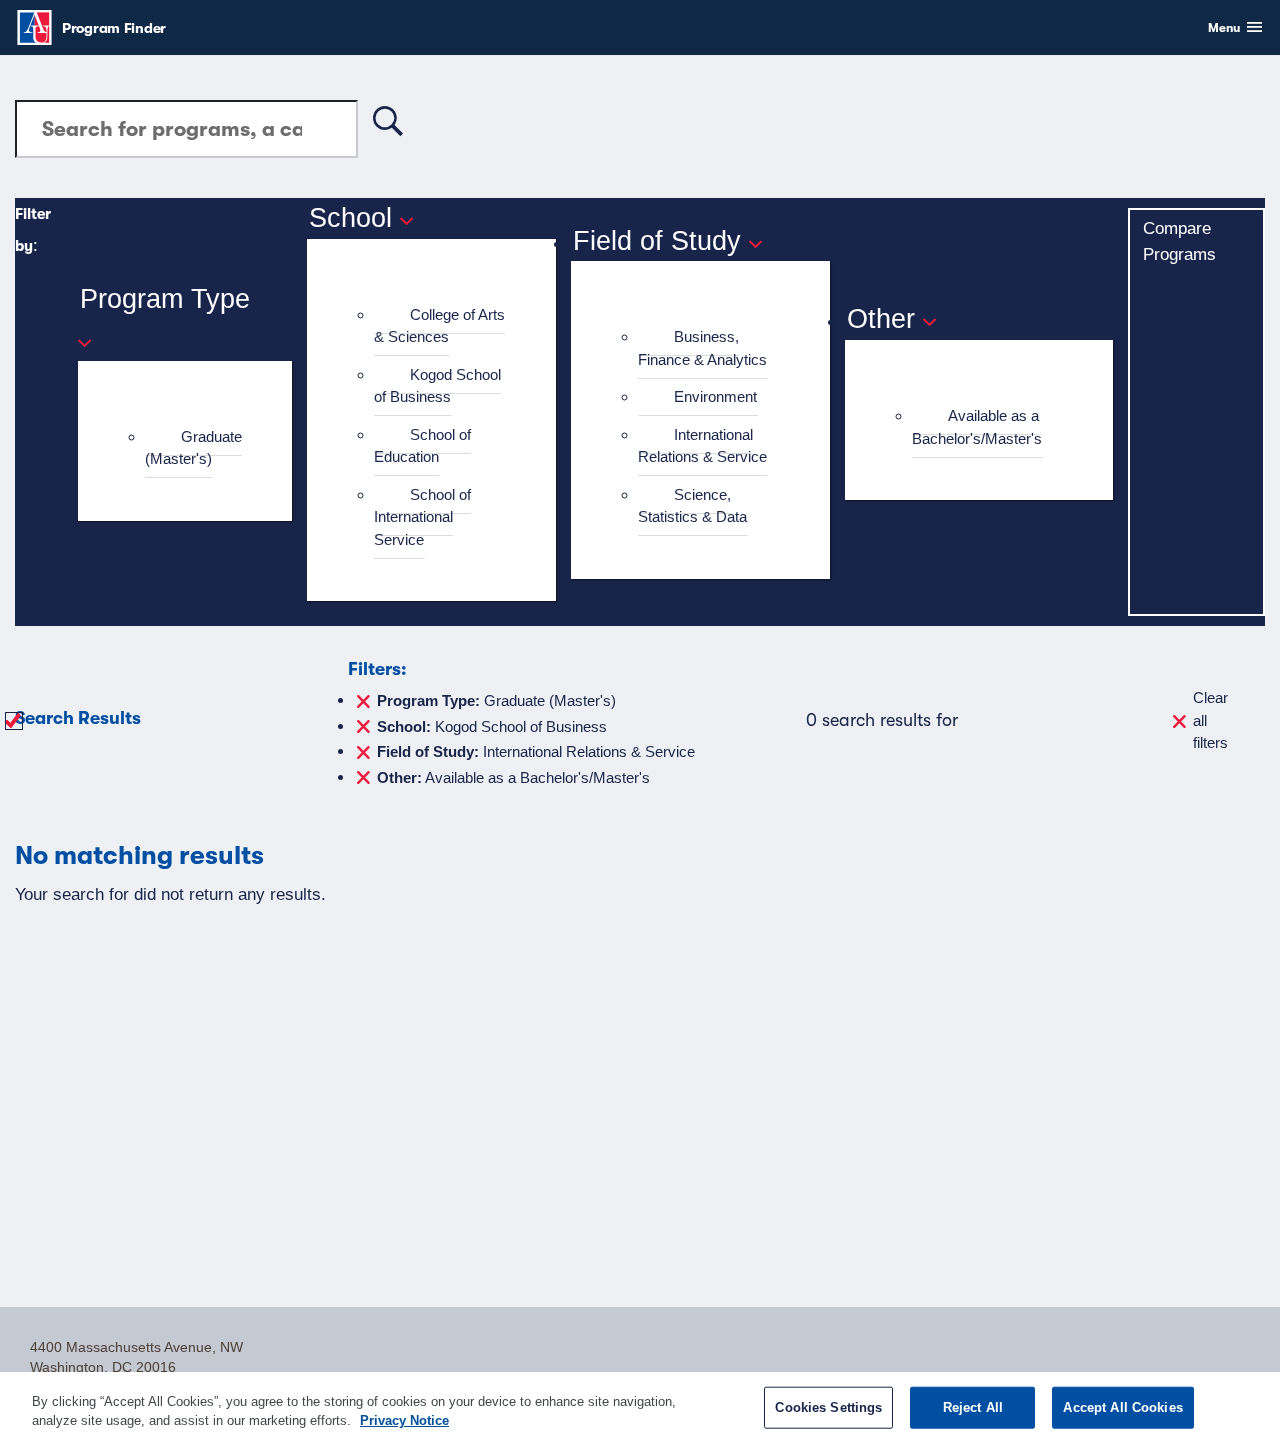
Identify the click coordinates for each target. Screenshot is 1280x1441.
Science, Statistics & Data (692, 506)
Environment (715, 396)
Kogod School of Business (437, 386)
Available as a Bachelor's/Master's (977, 427)
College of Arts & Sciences (439, 326)
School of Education (422, 446)
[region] (640, 1406)
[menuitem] (193, 448)
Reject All (973, 1407)
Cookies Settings (828, 1407)
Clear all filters (1210, 720)
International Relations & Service (702, 446)
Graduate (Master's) (193, 448)
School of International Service (422, 517)
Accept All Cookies (1122, 1407)
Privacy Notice (404, 1420)
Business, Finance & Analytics (702, 348)
